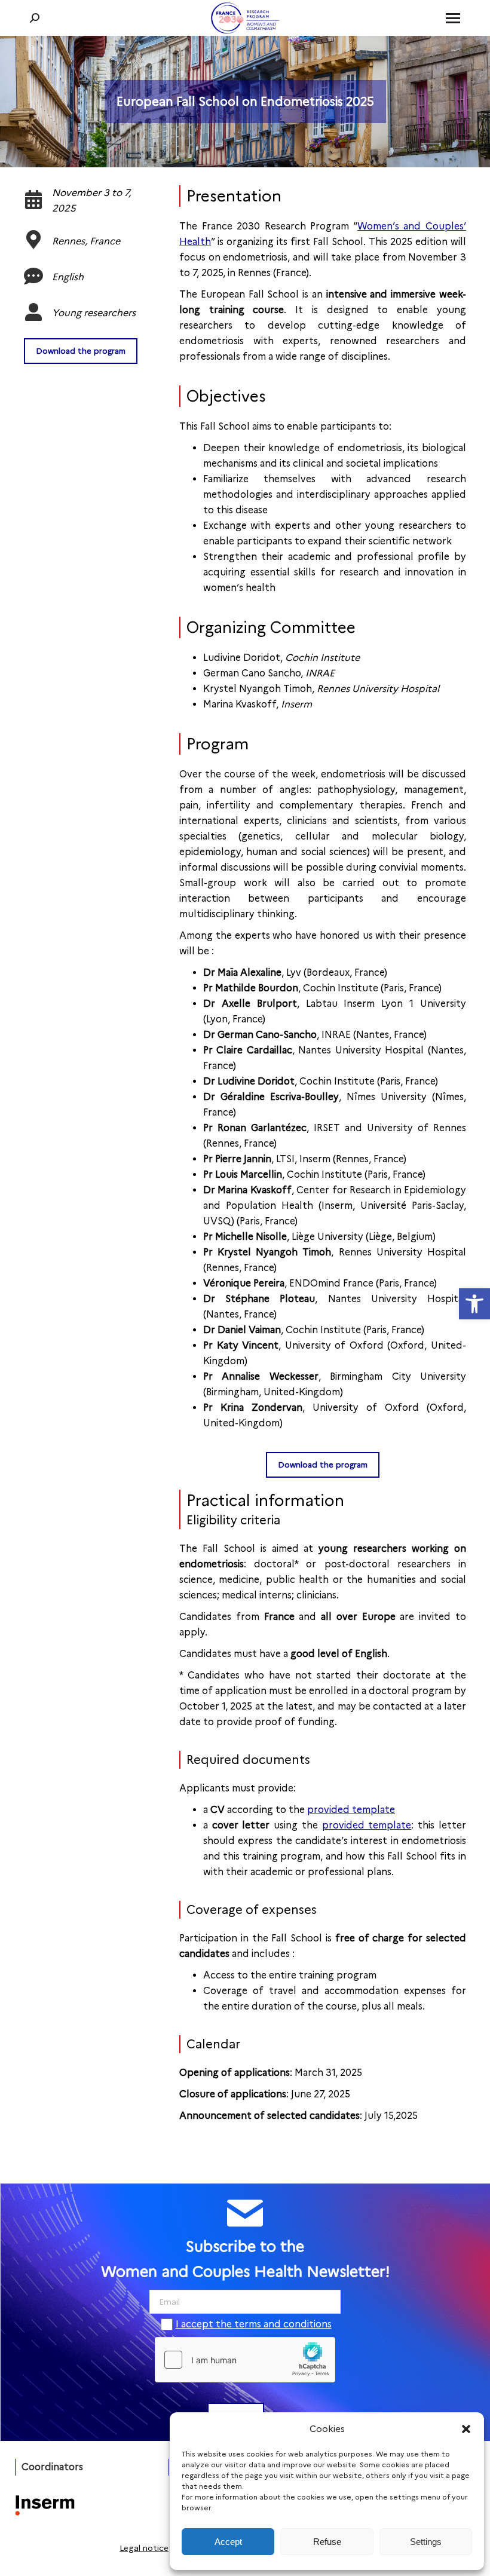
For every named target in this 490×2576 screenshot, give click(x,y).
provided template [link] (351, 1810)
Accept (228, 2542)
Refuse (327, 2542)
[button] (466, 2429)
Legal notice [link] (144, 2548)
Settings (426, 2542)
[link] (474, 1304)
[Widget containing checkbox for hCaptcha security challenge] (245, 2360)
